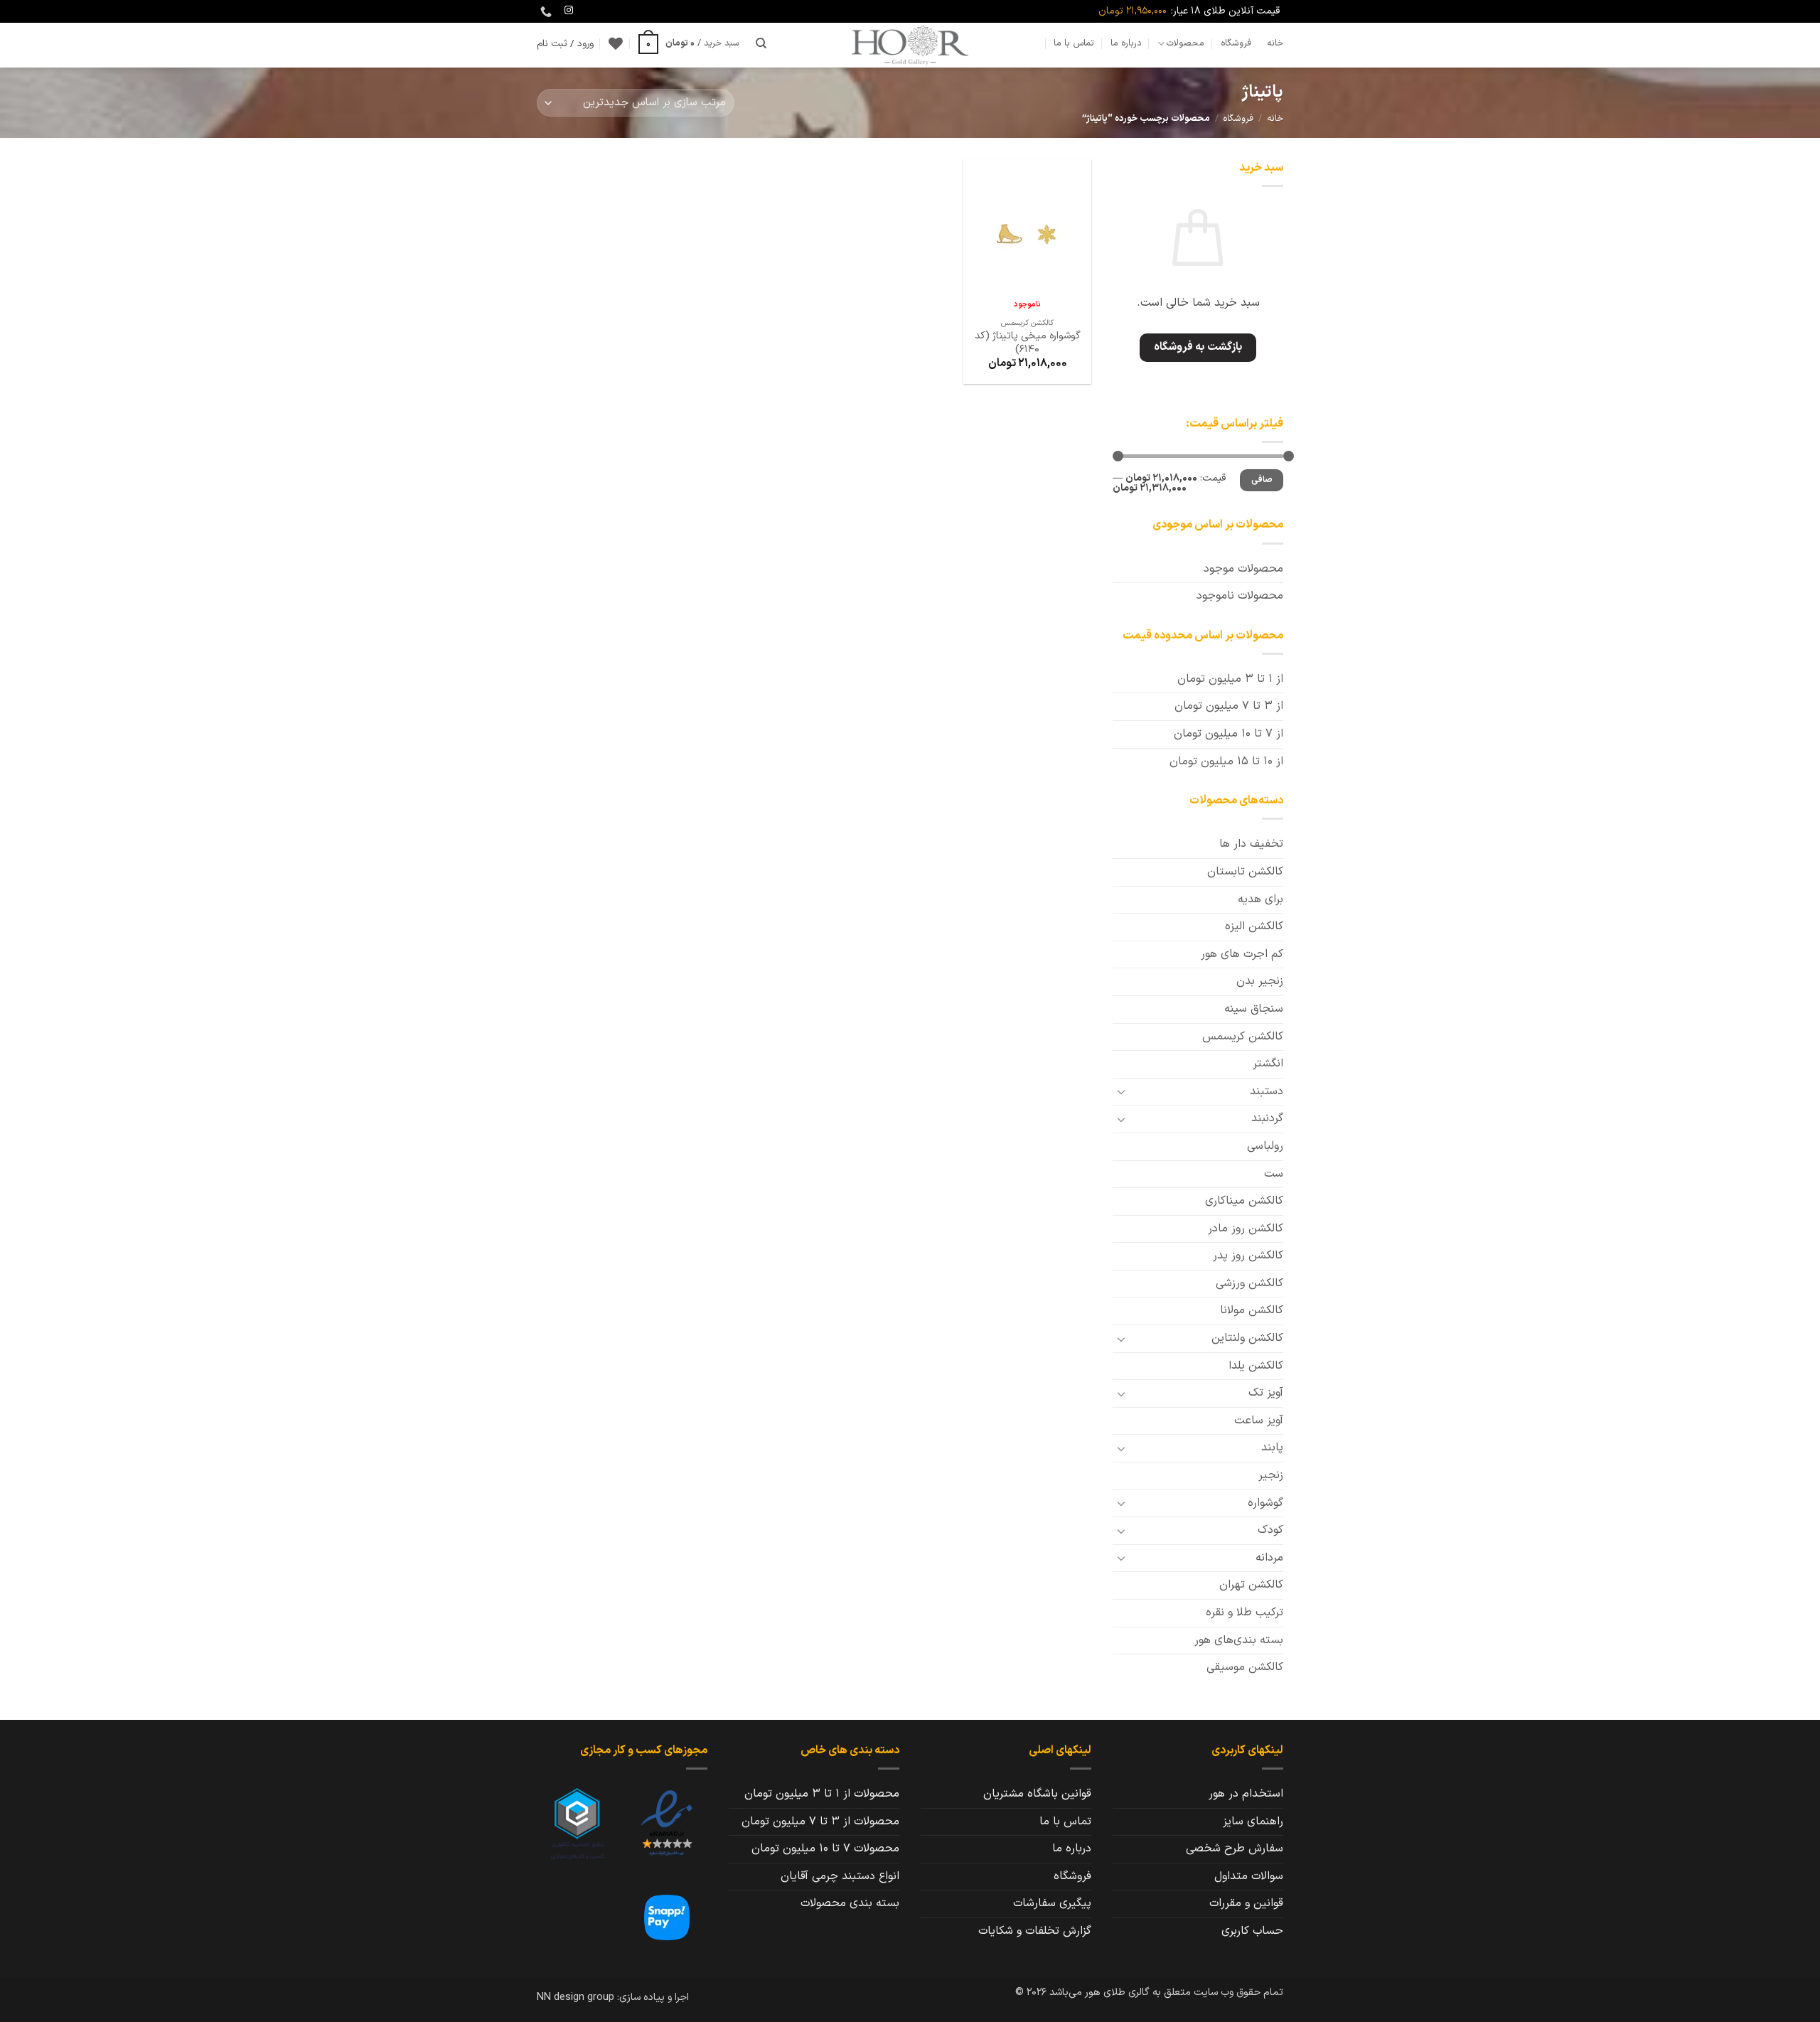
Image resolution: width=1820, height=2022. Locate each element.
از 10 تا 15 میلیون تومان (1226, 761)
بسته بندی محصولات (850, 1903)
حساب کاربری (1252, 1931)
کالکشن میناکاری (1244, 1201)
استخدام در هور (1246, 1794)
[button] (689, 43)
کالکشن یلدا (1256, 1366)
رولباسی (1265, 1146)
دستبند (1267, 1091)
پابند (1272, 1448)
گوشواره (1265, 1503)
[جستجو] (761, 43)
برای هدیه (1260, 899)
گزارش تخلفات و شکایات (1035, 1931)
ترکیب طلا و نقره (1244, 1612)
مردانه (1269, 1558)
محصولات (1185, 43)
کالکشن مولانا (1252, 1310)
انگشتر (1268, 1064)
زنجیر (1271, 1475)
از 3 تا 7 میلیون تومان (1229, 706)
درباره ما (1126, 43)
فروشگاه (1236, 43)
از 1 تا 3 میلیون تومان (1230, 679)
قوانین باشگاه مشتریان (1037, 1794)
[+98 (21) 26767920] (544, 12)
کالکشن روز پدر (1248, 1256)
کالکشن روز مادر (1246, 1229)
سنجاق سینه (1254, 1009)
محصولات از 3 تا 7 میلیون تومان (820, 1822)
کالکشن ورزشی (1249, 1283)
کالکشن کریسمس (1243, 1037)
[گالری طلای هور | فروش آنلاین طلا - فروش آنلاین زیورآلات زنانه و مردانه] (910, 45)
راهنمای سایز (1253, 1822)
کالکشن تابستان (1245, 872)
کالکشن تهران (1251, 1585)
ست (1274, 1174)
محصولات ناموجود (1240, 596)
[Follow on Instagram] (569, 11)
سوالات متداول (1249, 1876)
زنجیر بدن (1260, 981)
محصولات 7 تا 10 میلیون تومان (825, 1849)
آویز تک (1266, 1393)
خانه (1275, 43)
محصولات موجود (1243, 569)
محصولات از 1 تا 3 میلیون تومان (822, 1794)
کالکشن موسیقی (1245, 1667)
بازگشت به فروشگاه (1198, 347)
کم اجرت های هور (1242, 954)
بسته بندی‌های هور (1239, 1640)
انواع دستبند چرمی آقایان (840, 1876)
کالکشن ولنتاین (1247, 1338)
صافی (1262, 480)
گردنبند (1267, 1118)
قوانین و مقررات (1246, 1903)
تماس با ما (1074, 43)
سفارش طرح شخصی (1235, 1849)
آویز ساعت (1259, 1421)
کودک (1270, 1530)
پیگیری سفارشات (1052, 1903)
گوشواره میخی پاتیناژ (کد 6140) (1028, 343)
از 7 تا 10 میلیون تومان (1228, 734)
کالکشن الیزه (1254, 926)
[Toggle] (1121, 1091)
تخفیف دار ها (1251, 844)
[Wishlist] (616, 43)
